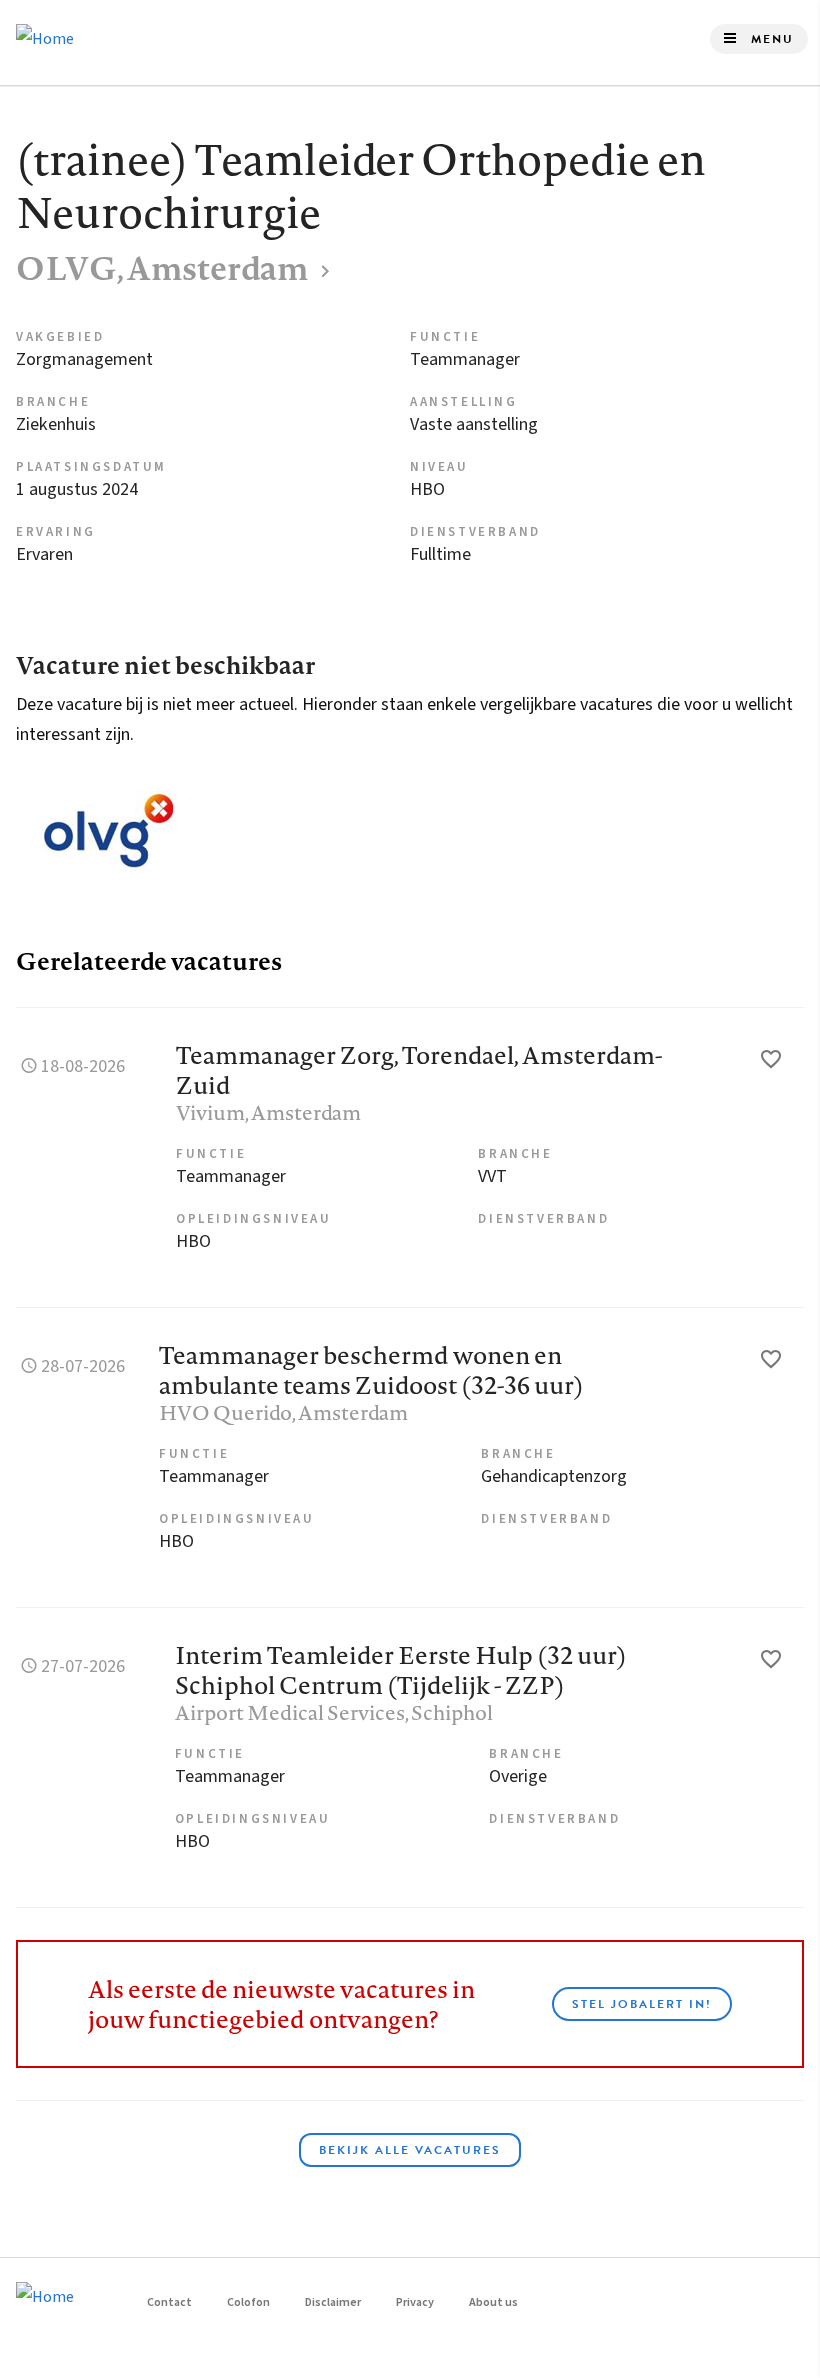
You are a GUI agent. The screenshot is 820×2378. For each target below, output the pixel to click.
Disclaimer (333, 2302)
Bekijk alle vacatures (410, 2150)
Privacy (415, 2302)
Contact (169, 2302)
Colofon (248, 2302)
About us (493, 2302)
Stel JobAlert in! (642, 2004)
